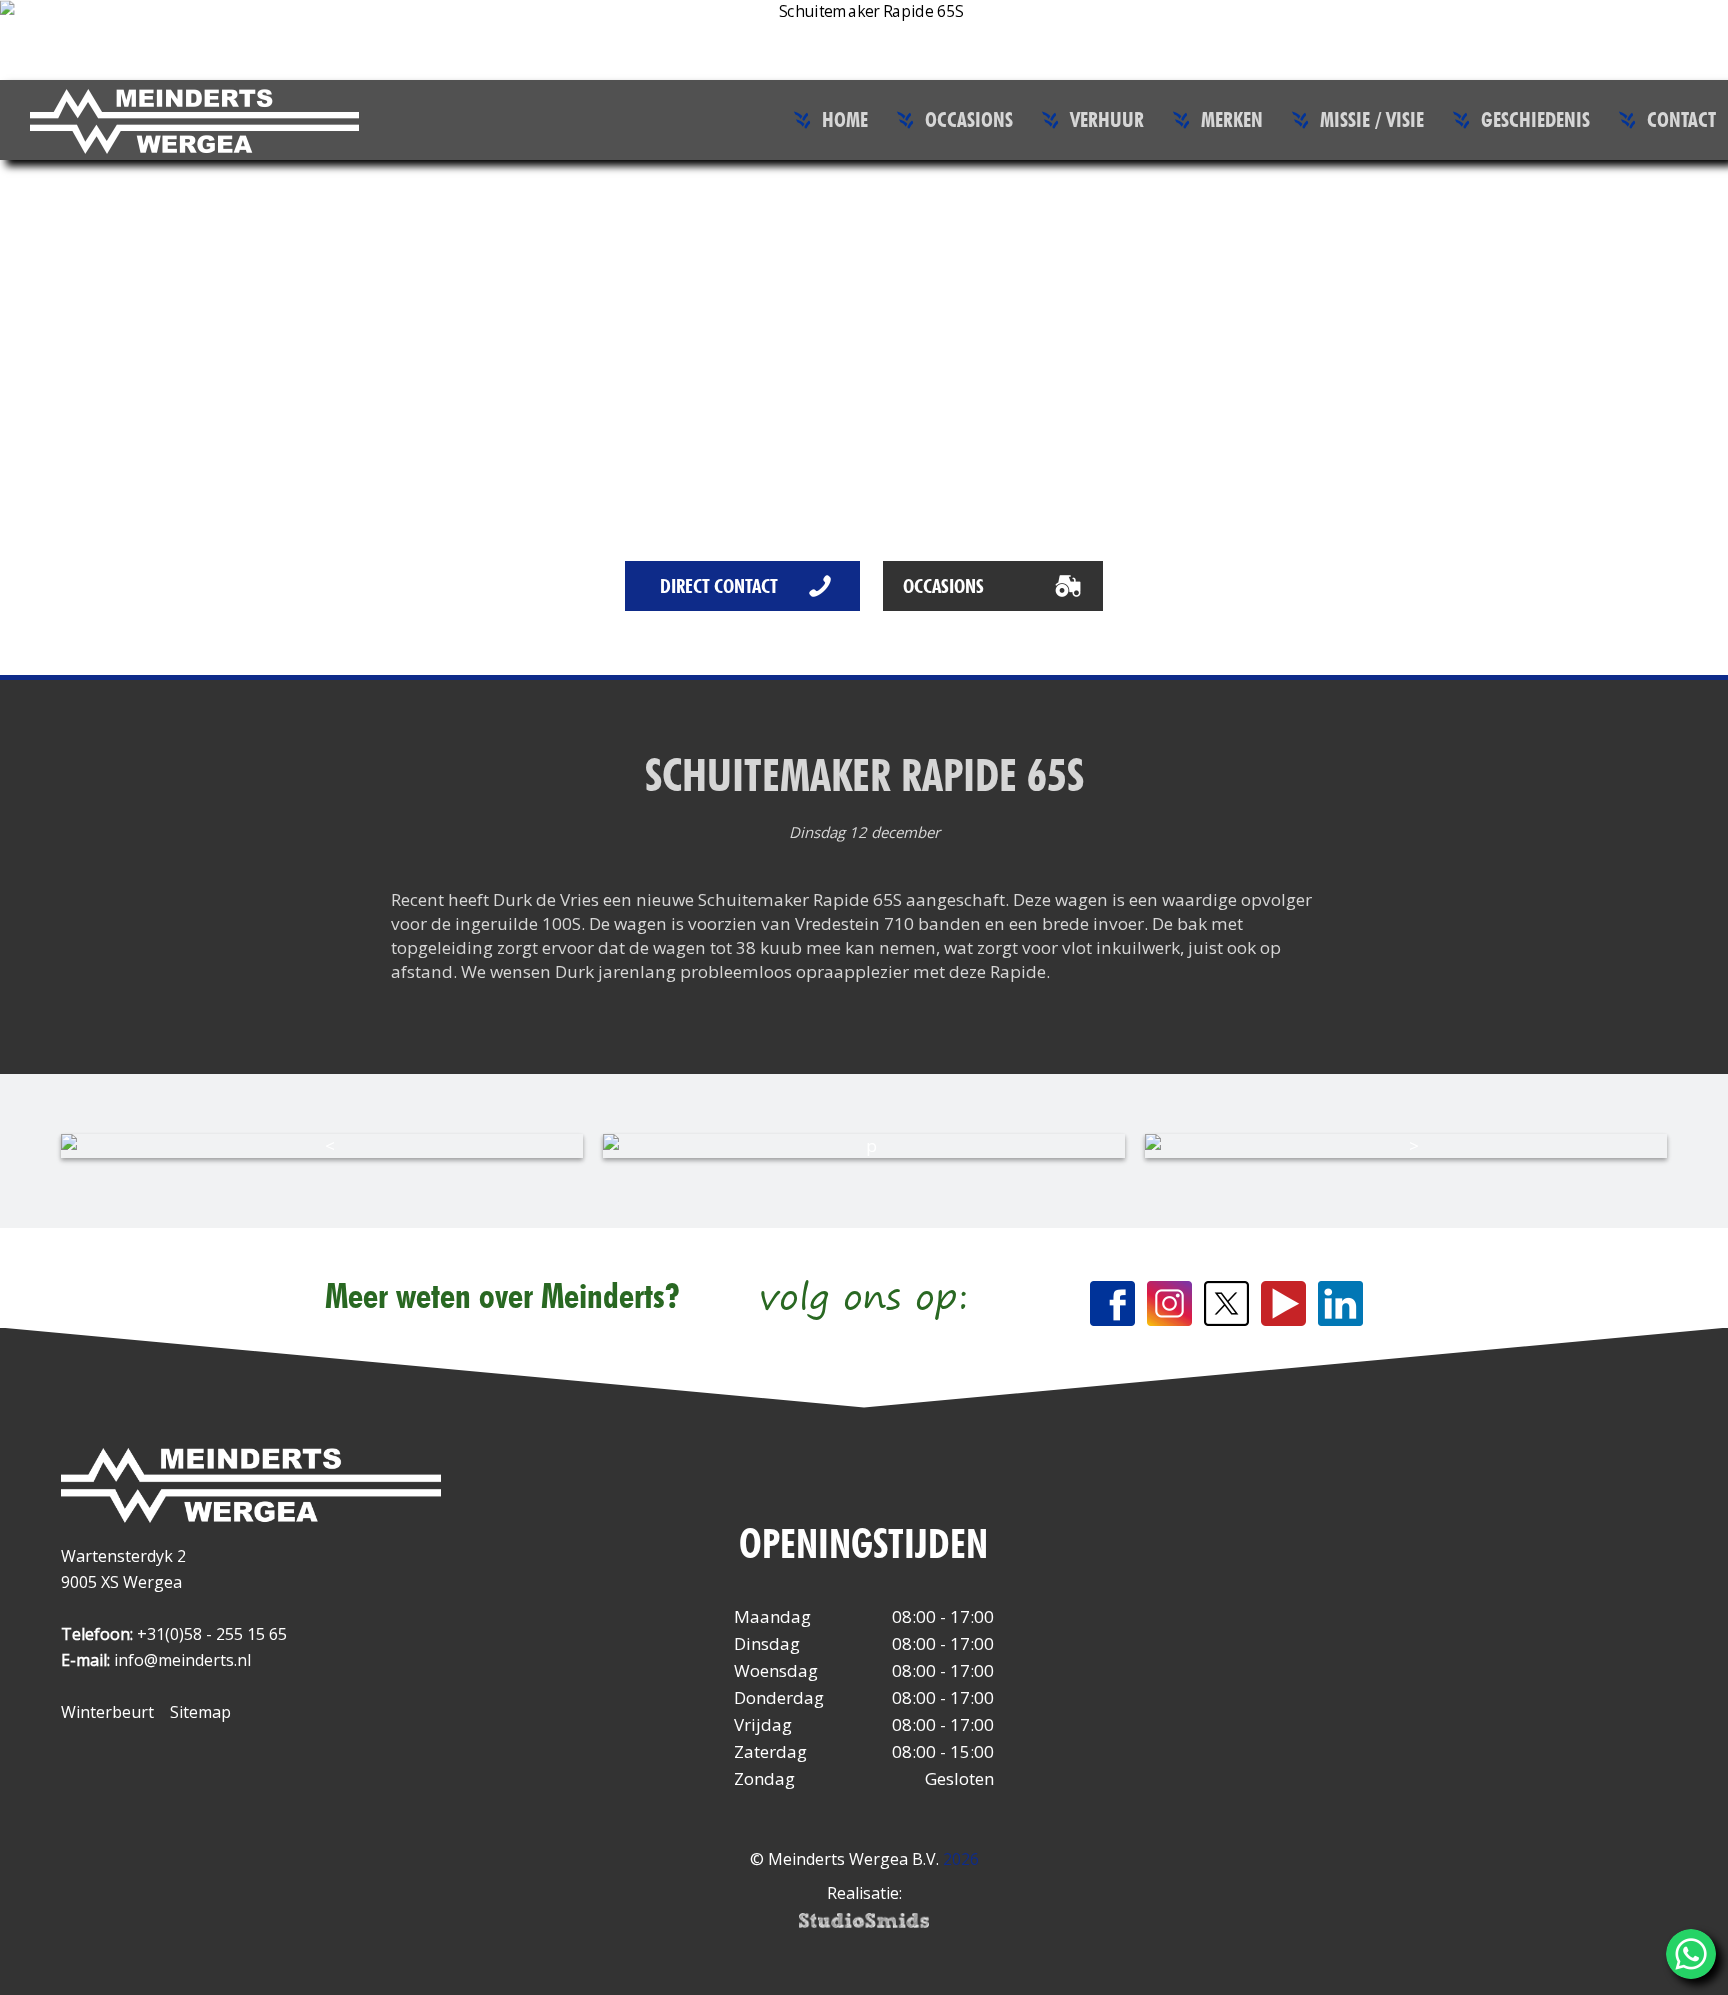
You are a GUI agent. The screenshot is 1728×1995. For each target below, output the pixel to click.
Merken (1232, 119)
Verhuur (1107, 119)
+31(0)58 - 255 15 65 (212, 1634)
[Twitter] (1226, 1303)
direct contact (719, 586)
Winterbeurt (107, 1712)
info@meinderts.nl (182, 1660)
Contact (1681, 119)
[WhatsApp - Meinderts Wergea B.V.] (1691, 1954)
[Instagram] (1169, 1303)
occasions (943, 586)
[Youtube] (1283, 1303)
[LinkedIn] (1340, 1303)
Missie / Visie (1372, 119)
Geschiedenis (1535, 119)
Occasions (969, 119)
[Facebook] (1112, 1303)
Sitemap (200, 1712)
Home (845, 119)
